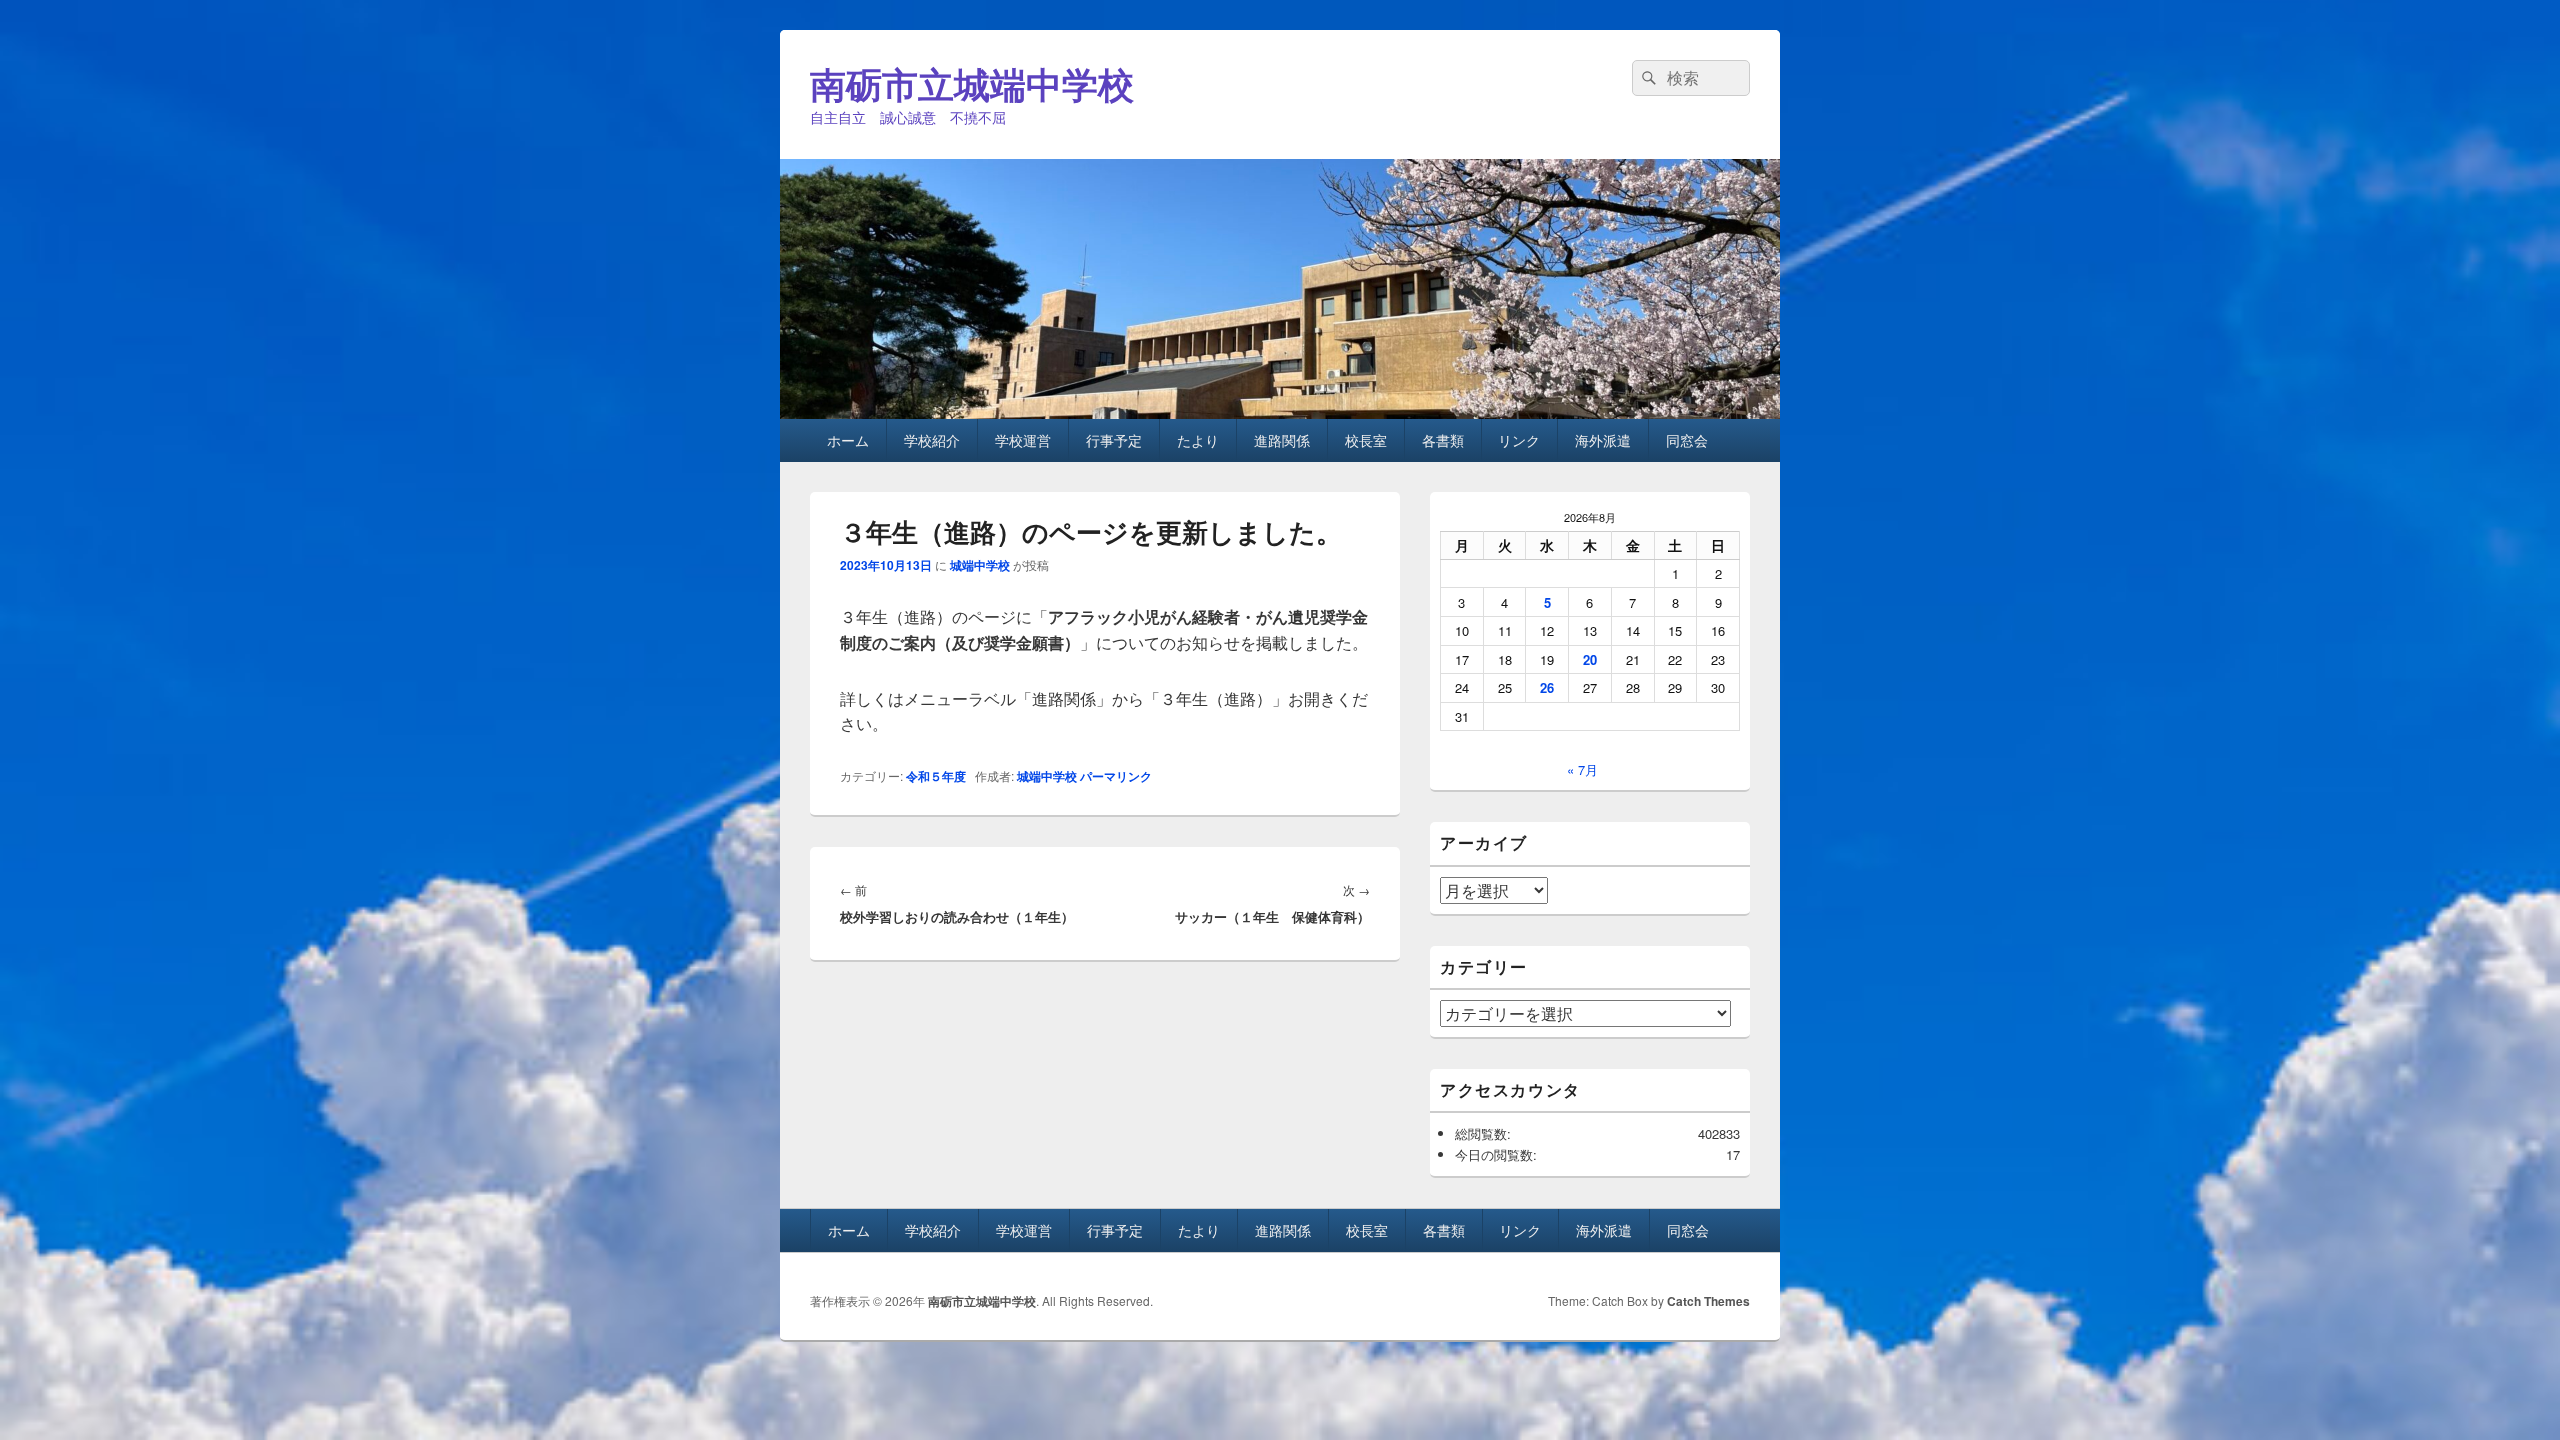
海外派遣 (1603, 440)
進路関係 (1282, 440)
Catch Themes (1708, 1301)
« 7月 (1582, 769)
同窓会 (1687, 440)
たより (1198, 440)
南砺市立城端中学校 (972, 83)
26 (1547, 687)
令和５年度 (936, 776)
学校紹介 (932, 440)
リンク (1519, 440)
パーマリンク (1116, 776)
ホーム (848, 440)
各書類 (1443, 440)
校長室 (1366, 440)
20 (1590, 659)
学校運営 (1023, 440)
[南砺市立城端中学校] (1280, 412)
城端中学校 (980, 565)
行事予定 (1114, 440)
